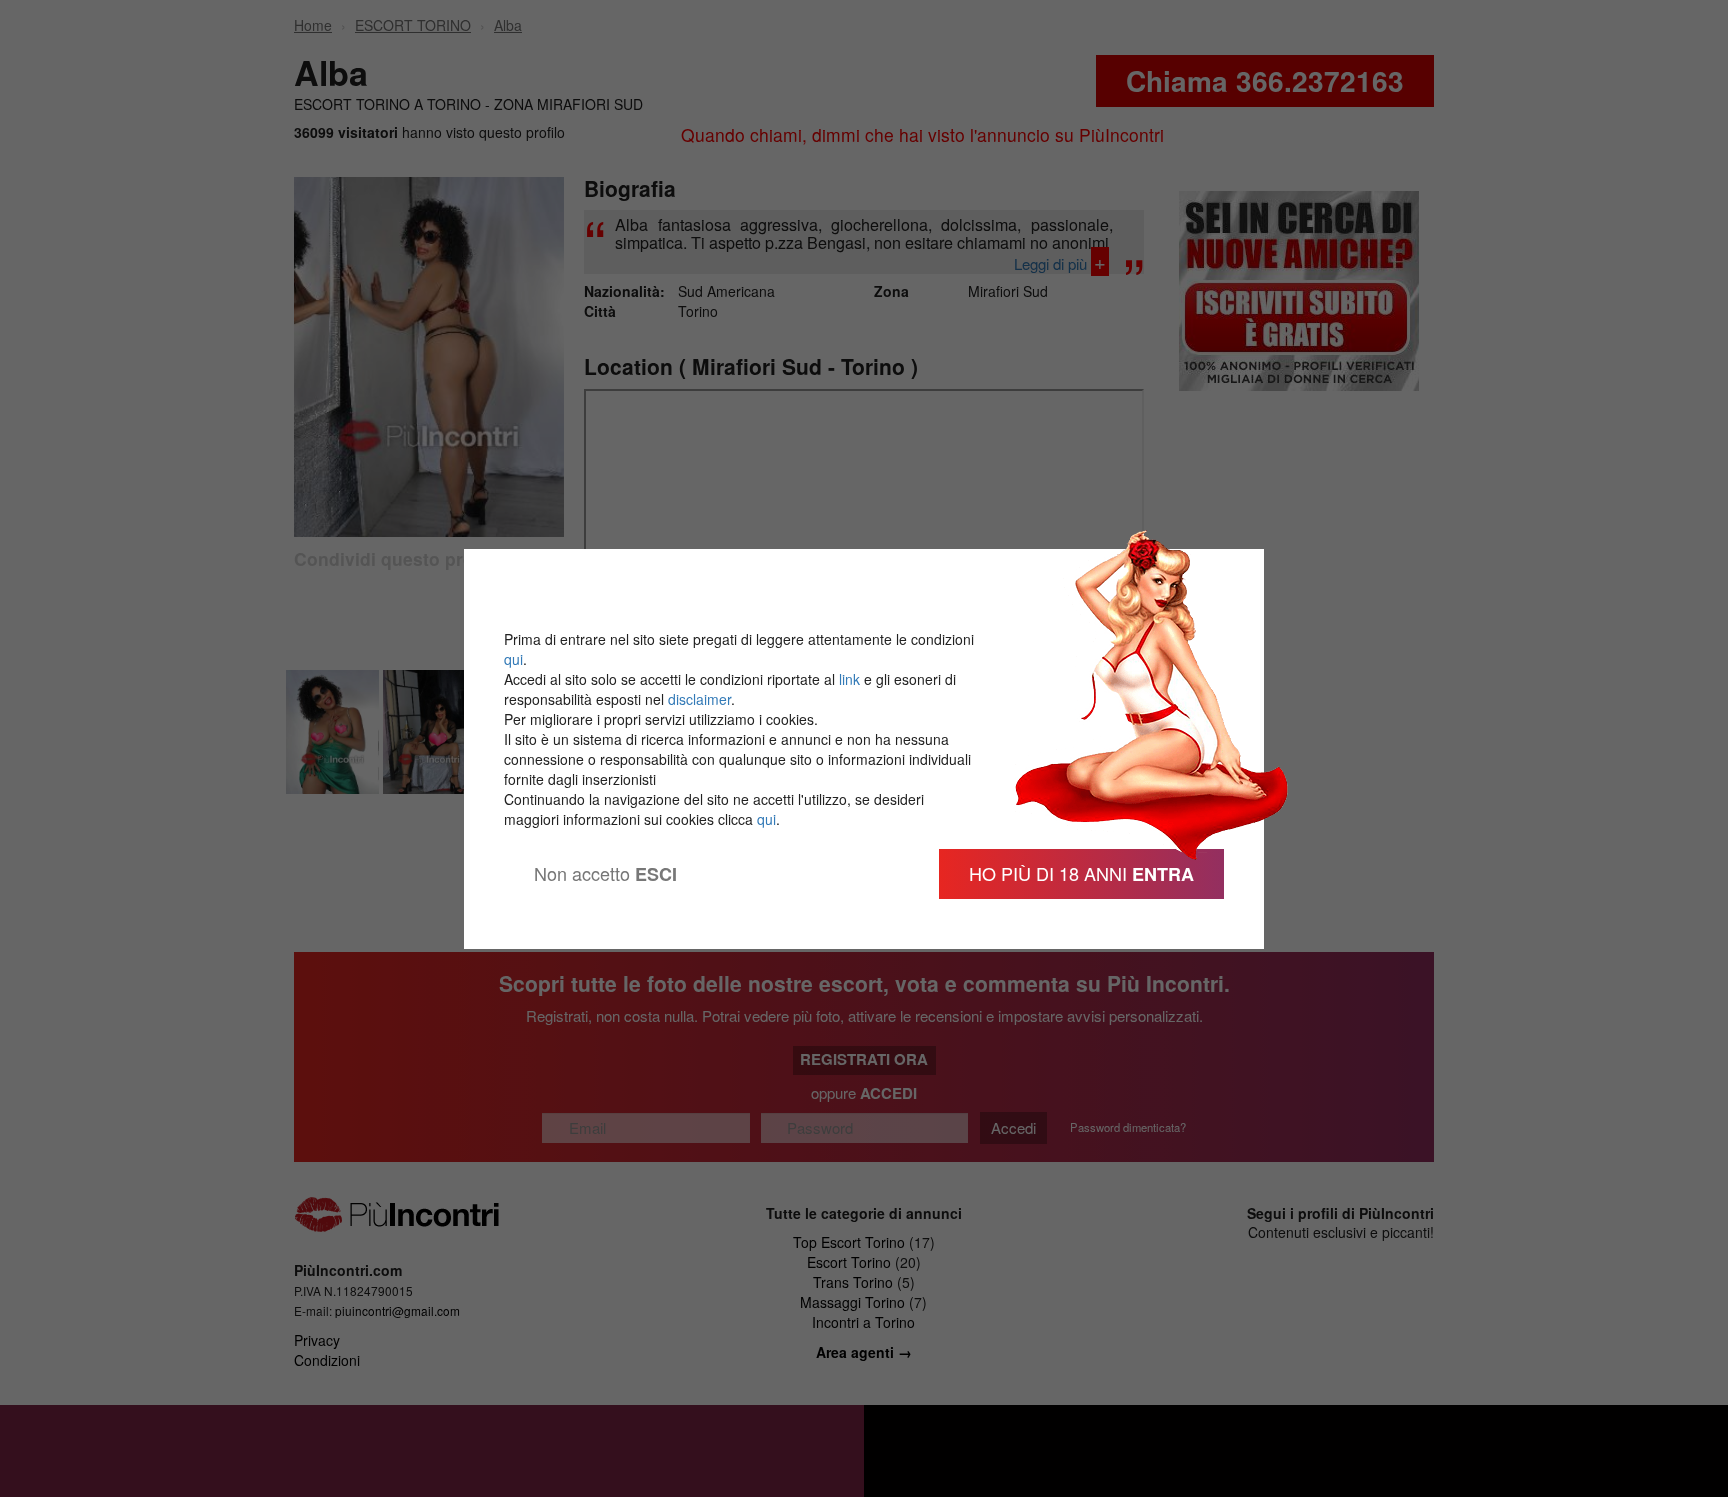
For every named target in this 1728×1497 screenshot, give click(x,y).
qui (513, 659)
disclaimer (699, 699)
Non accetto (605, 873)
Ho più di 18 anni (1081, 873)
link (849, 679)
